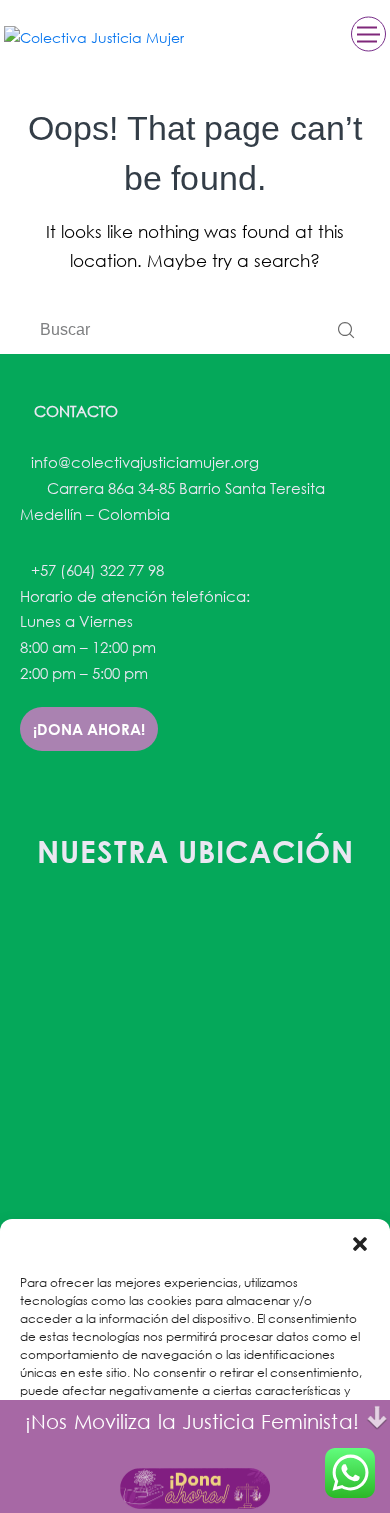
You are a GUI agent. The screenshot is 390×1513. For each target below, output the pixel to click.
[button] (360, 1244)
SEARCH (346, 330)
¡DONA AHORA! (89, 729)
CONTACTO (74, 411)
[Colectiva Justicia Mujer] (94, 36)
